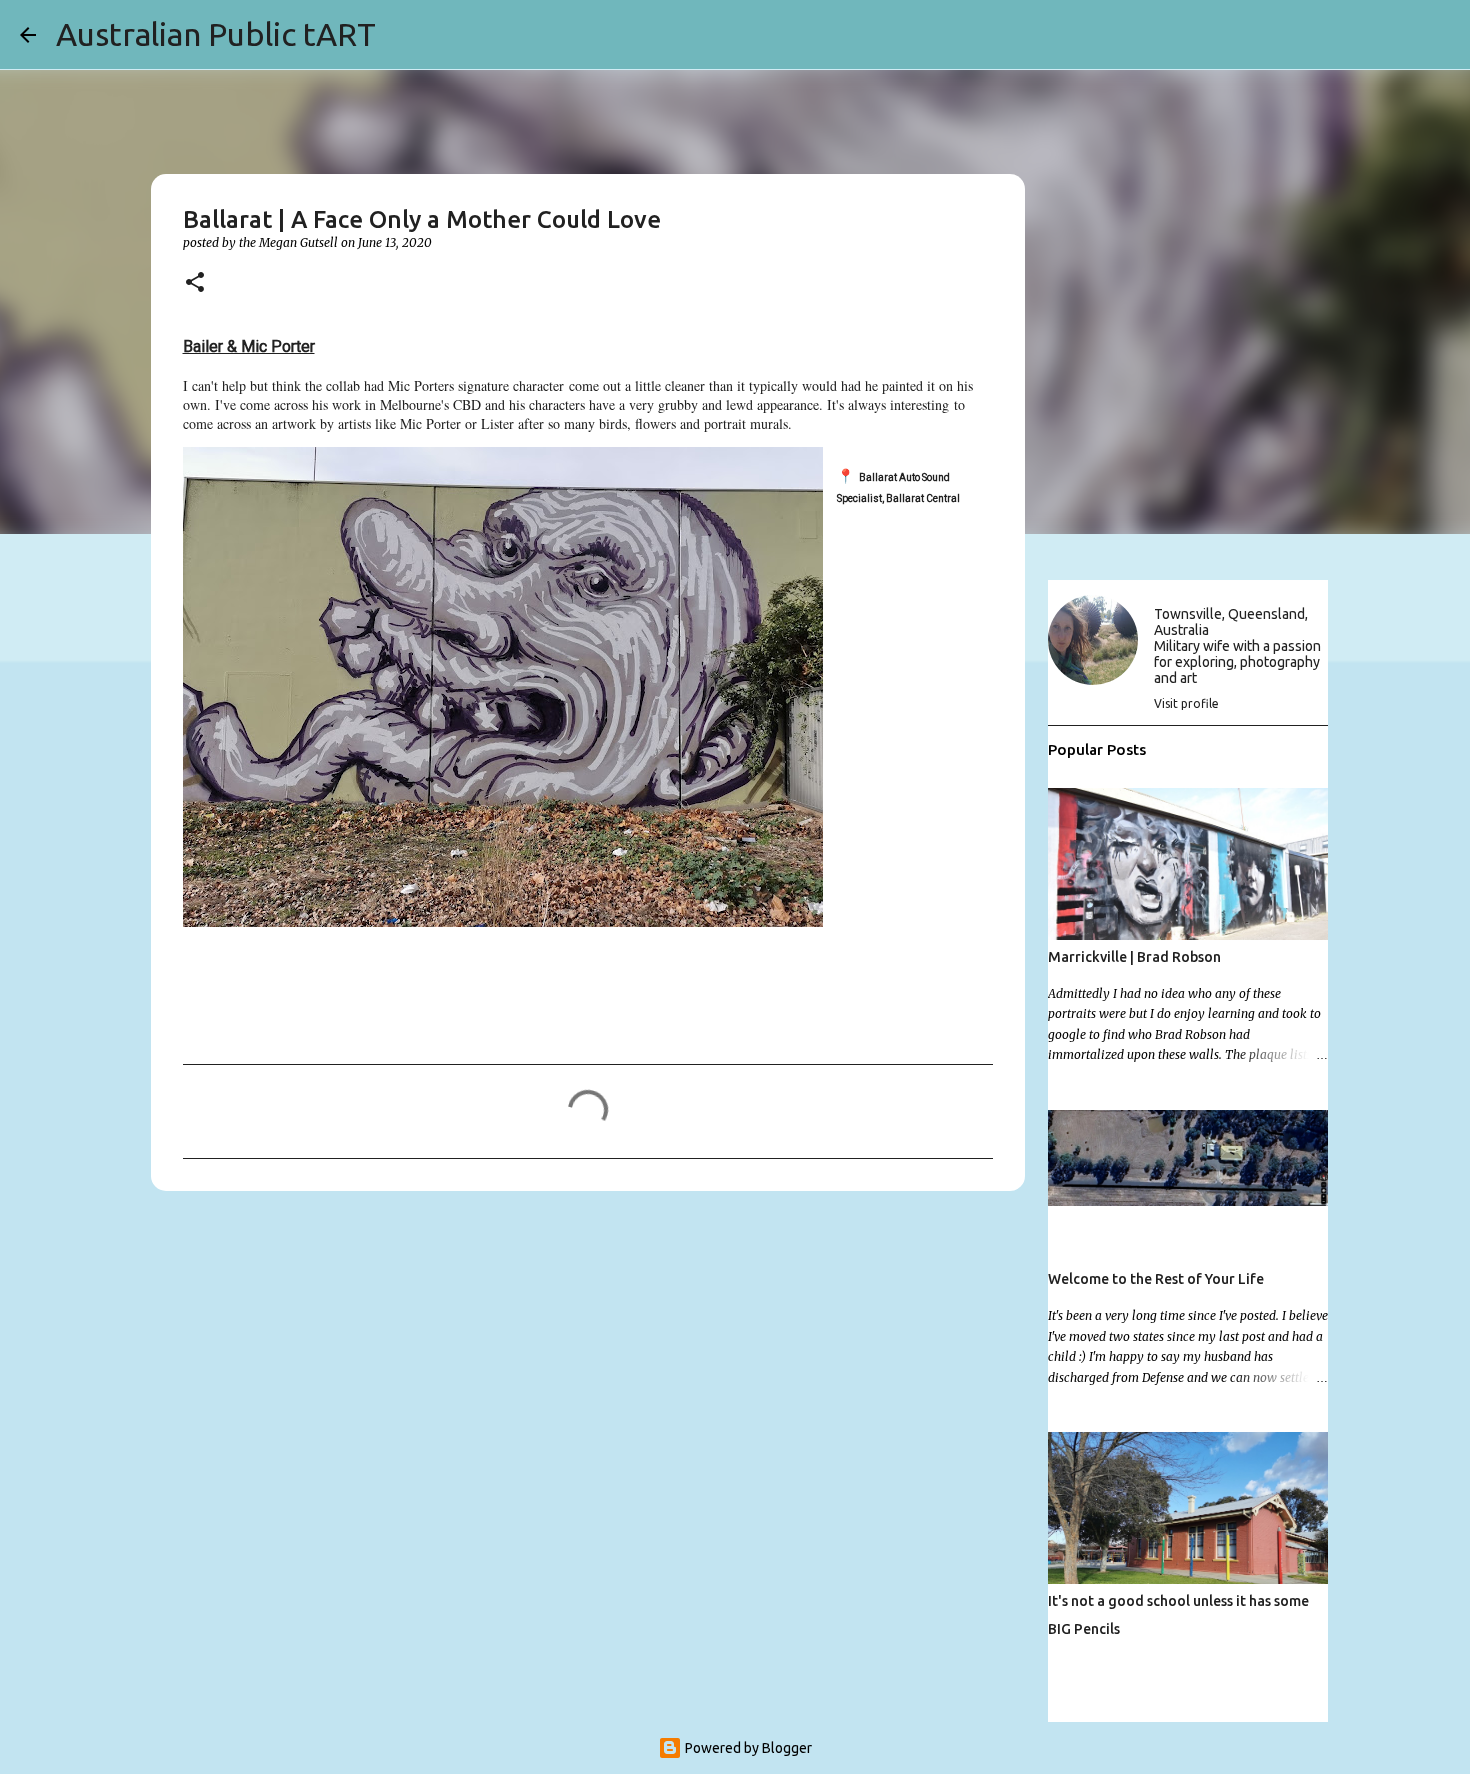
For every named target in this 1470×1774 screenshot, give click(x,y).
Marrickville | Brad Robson (1134, 957)
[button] (195, 283)
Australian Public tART (216, 34)
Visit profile (1186, 703)
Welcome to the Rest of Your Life (1156, 1279)
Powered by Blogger (747, 1748)
